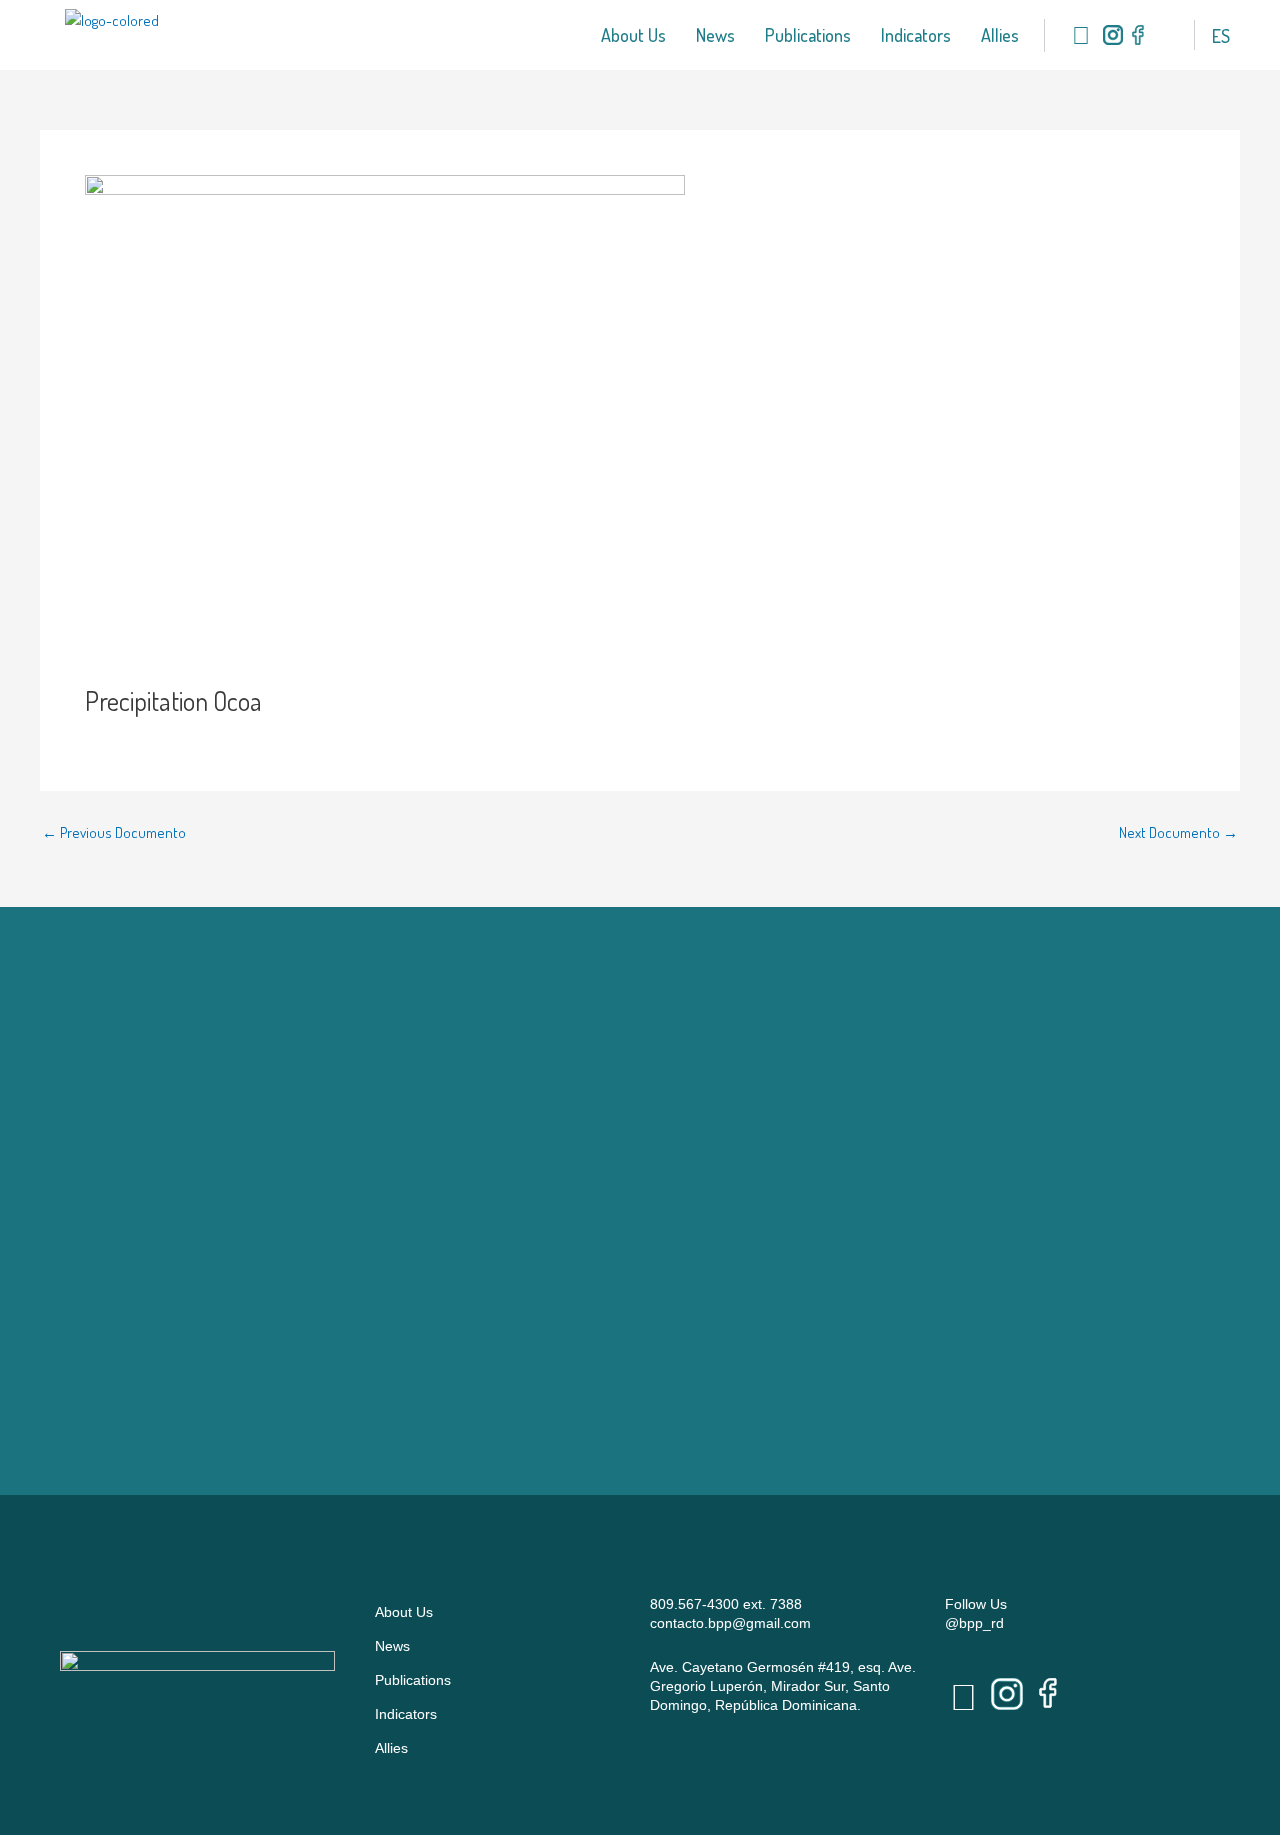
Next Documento (1178, 832)
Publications (808, 35)
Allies (1000, 35)
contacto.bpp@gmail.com (730, 1623)
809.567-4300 (694, 1604)
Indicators (916, 35)
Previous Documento (114, 832)
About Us (633, 35)
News (715, 35)
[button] (1161, 35)
